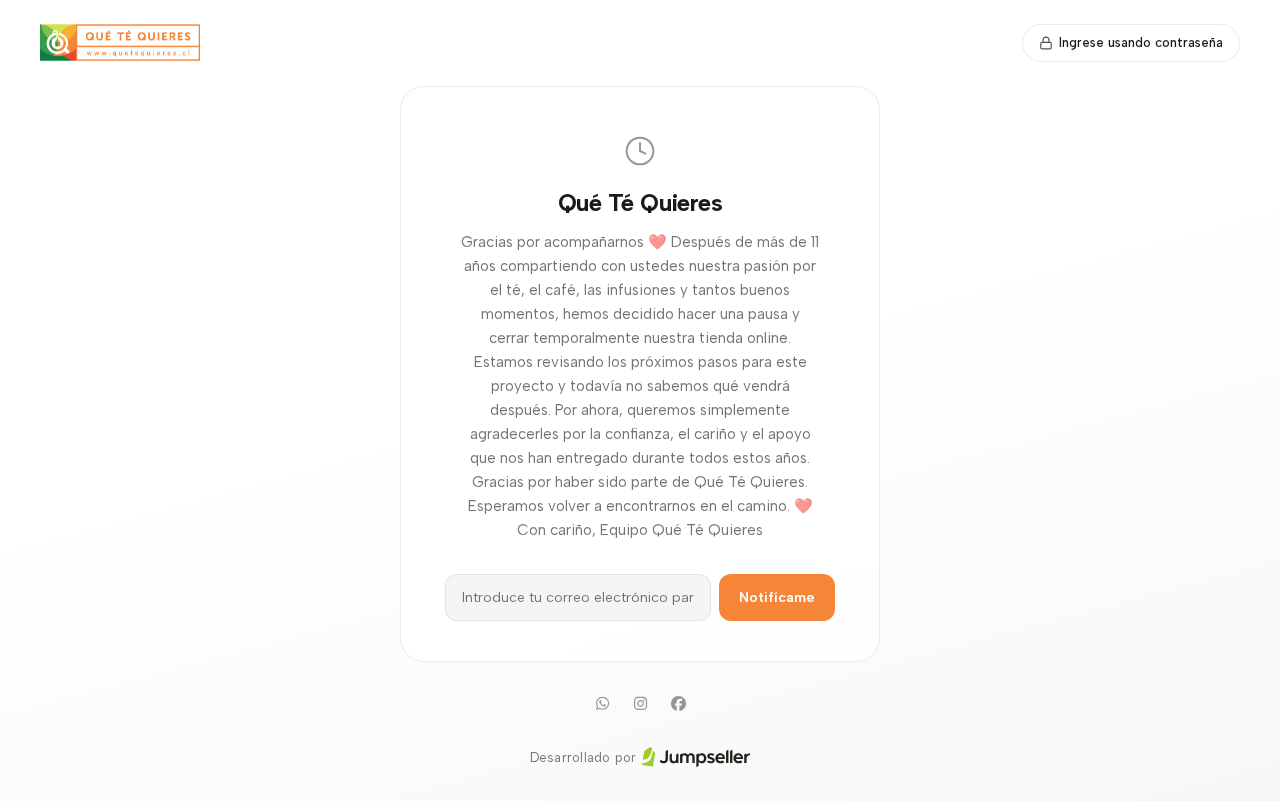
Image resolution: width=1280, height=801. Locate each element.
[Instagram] (640, 704)
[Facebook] (678, 704)
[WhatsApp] (602, 704)
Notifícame (777, 597)
